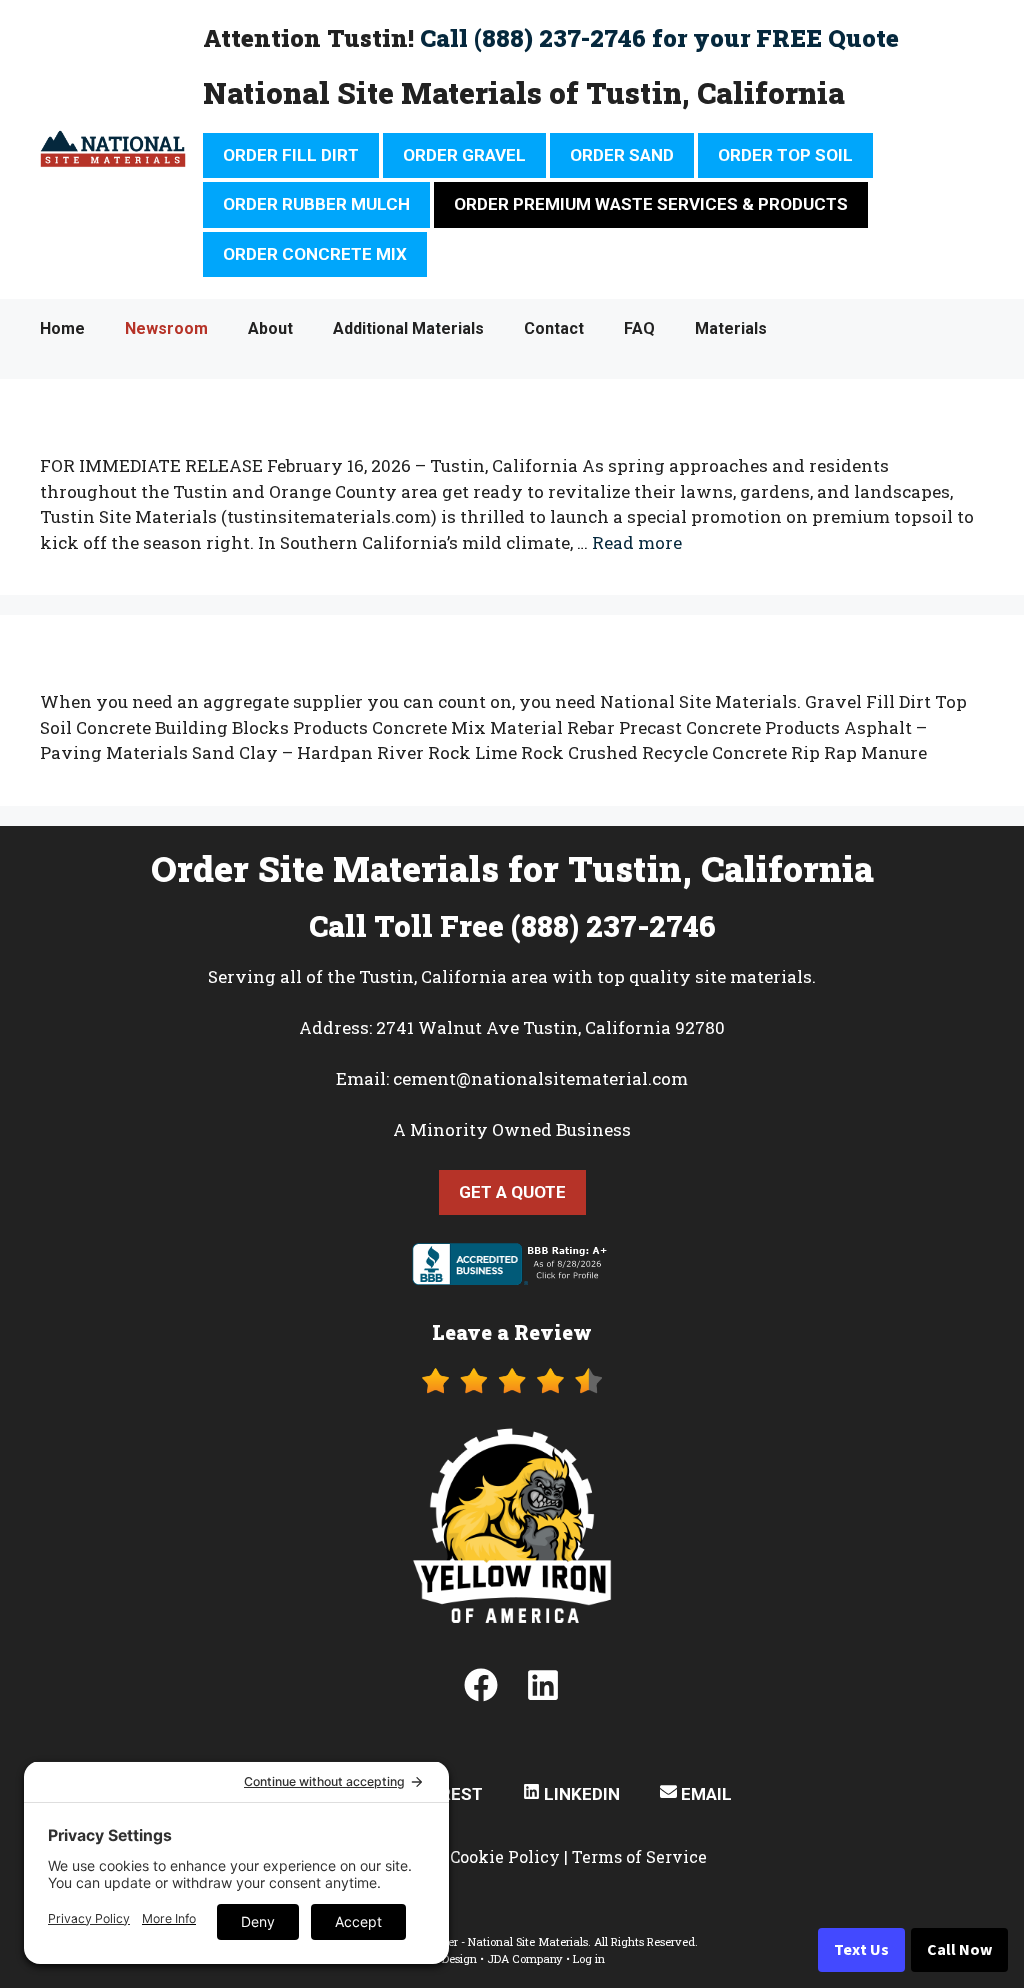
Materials (731, 328)
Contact (554, 328)
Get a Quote (512, 1192)
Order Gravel (464, 155)
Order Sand (622, 155)
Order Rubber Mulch (316, 204)
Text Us (861, 1950)
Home (62, 328)
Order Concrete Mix (315, 254)
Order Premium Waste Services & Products (651, 204)
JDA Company (525, 1958)
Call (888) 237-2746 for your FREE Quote (659, 38)
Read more (637, 542)
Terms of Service (639, 1856)
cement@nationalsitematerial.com (540, 1078)
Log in (589, 1958)
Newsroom (166, 328)
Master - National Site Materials (504, 1941)
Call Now (959, 1950)
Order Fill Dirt (291, 155)
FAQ (639, 328)
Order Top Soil (785, 155)
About (270, 328)
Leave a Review (512, 1332)
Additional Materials (408, 328)
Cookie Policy (505, 1856)
